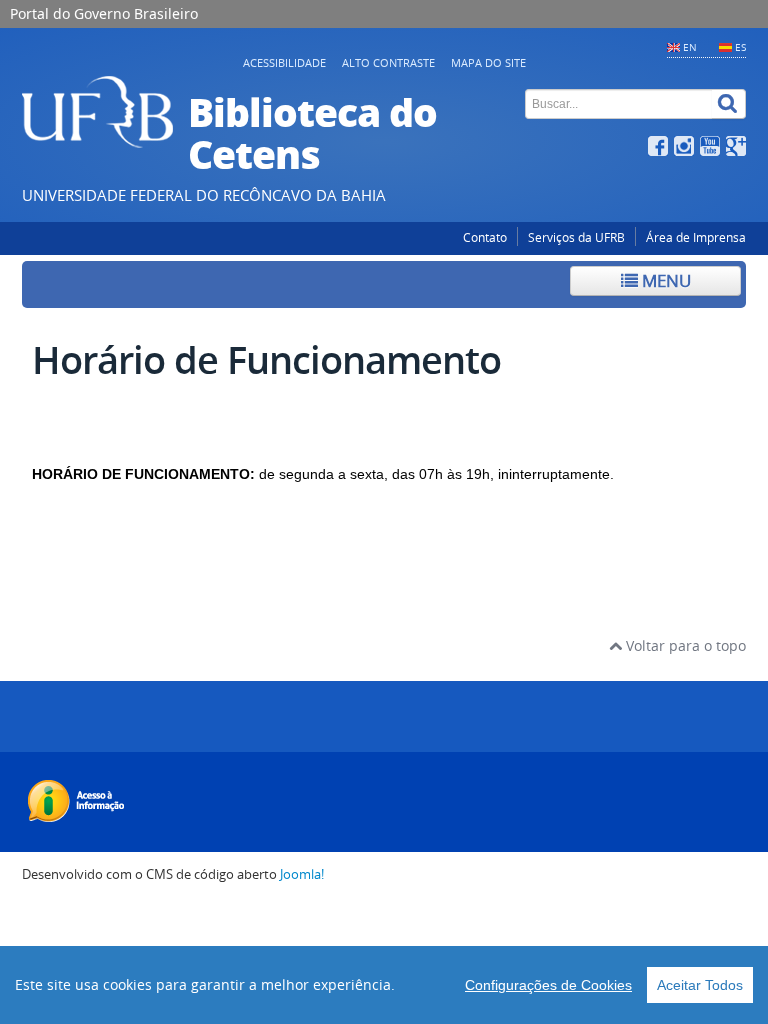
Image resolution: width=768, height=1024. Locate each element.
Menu (664, 280)
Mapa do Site (488, 62)
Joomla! (302, 874)
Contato (485, 237)
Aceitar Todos (700, 985)
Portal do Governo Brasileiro (104, 13)
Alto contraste (388, 62)
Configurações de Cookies (548, 985)
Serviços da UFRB (576, 237)
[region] (384, 985)
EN (690, 47)
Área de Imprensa (696, 237)
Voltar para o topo (684, 645)
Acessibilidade (284, 62)
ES (740, 47)
